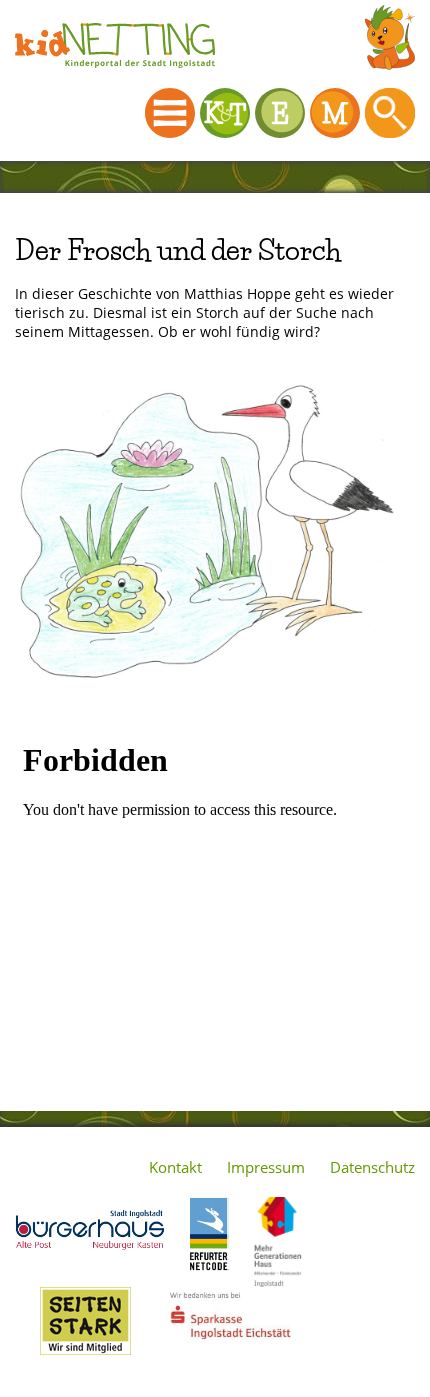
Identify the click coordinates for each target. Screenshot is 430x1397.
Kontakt (175, 1167)
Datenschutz (372, 1167)
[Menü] (170, 113)
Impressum (266, 1167)
